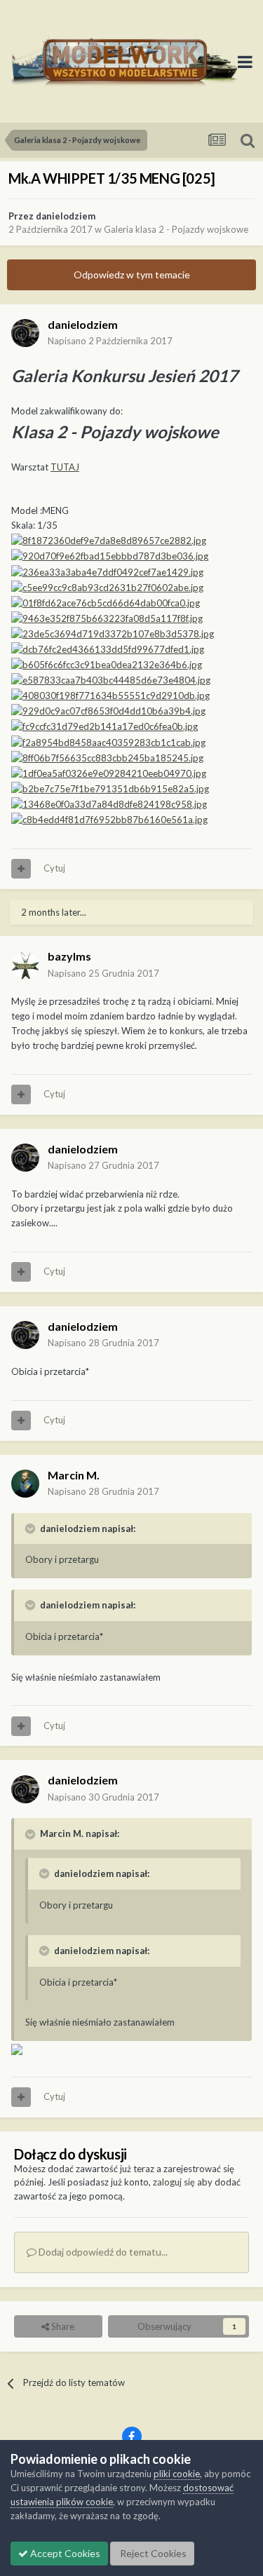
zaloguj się (174, 2182)
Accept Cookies (64, 2553)
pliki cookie (177, 2474)
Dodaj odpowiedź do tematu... (102, 2252)
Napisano (110, 341)
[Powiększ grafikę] (109, 540)
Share (62, 2326)
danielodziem (66, 216)
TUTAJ (65, 467)
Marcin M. (74, 1475)
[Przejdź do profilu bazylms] (25, 965)
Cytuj (54, 868)
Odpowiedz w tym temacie (132, 274)
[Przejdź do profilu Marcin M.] (25, 1484)
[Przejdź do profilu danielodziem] (25, 333)
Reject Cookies (152, 2553)
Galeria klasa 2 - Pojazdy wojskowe (176, 229)
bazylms (69, 956)
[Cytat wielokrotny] (21, 869)
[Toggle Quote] (32, 1528)
